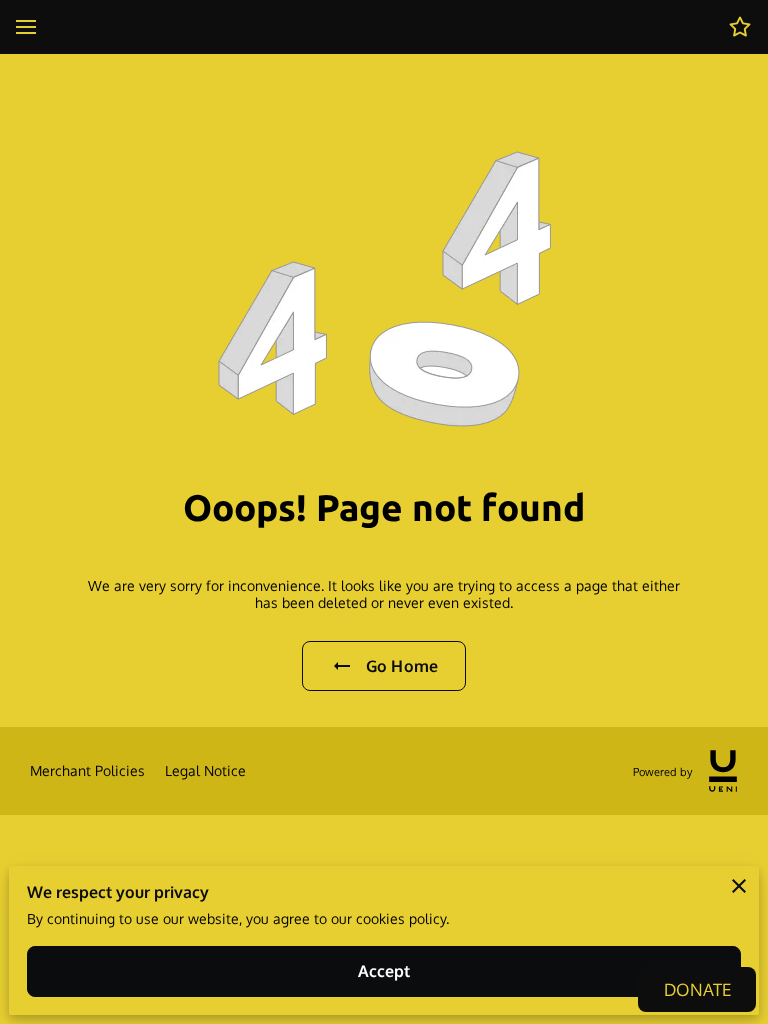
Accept (384, 971)
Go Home (402, 666)
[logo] (723, 771)
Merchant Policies (87, 770)
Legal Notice (205, 770)
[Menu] (26, 27)
